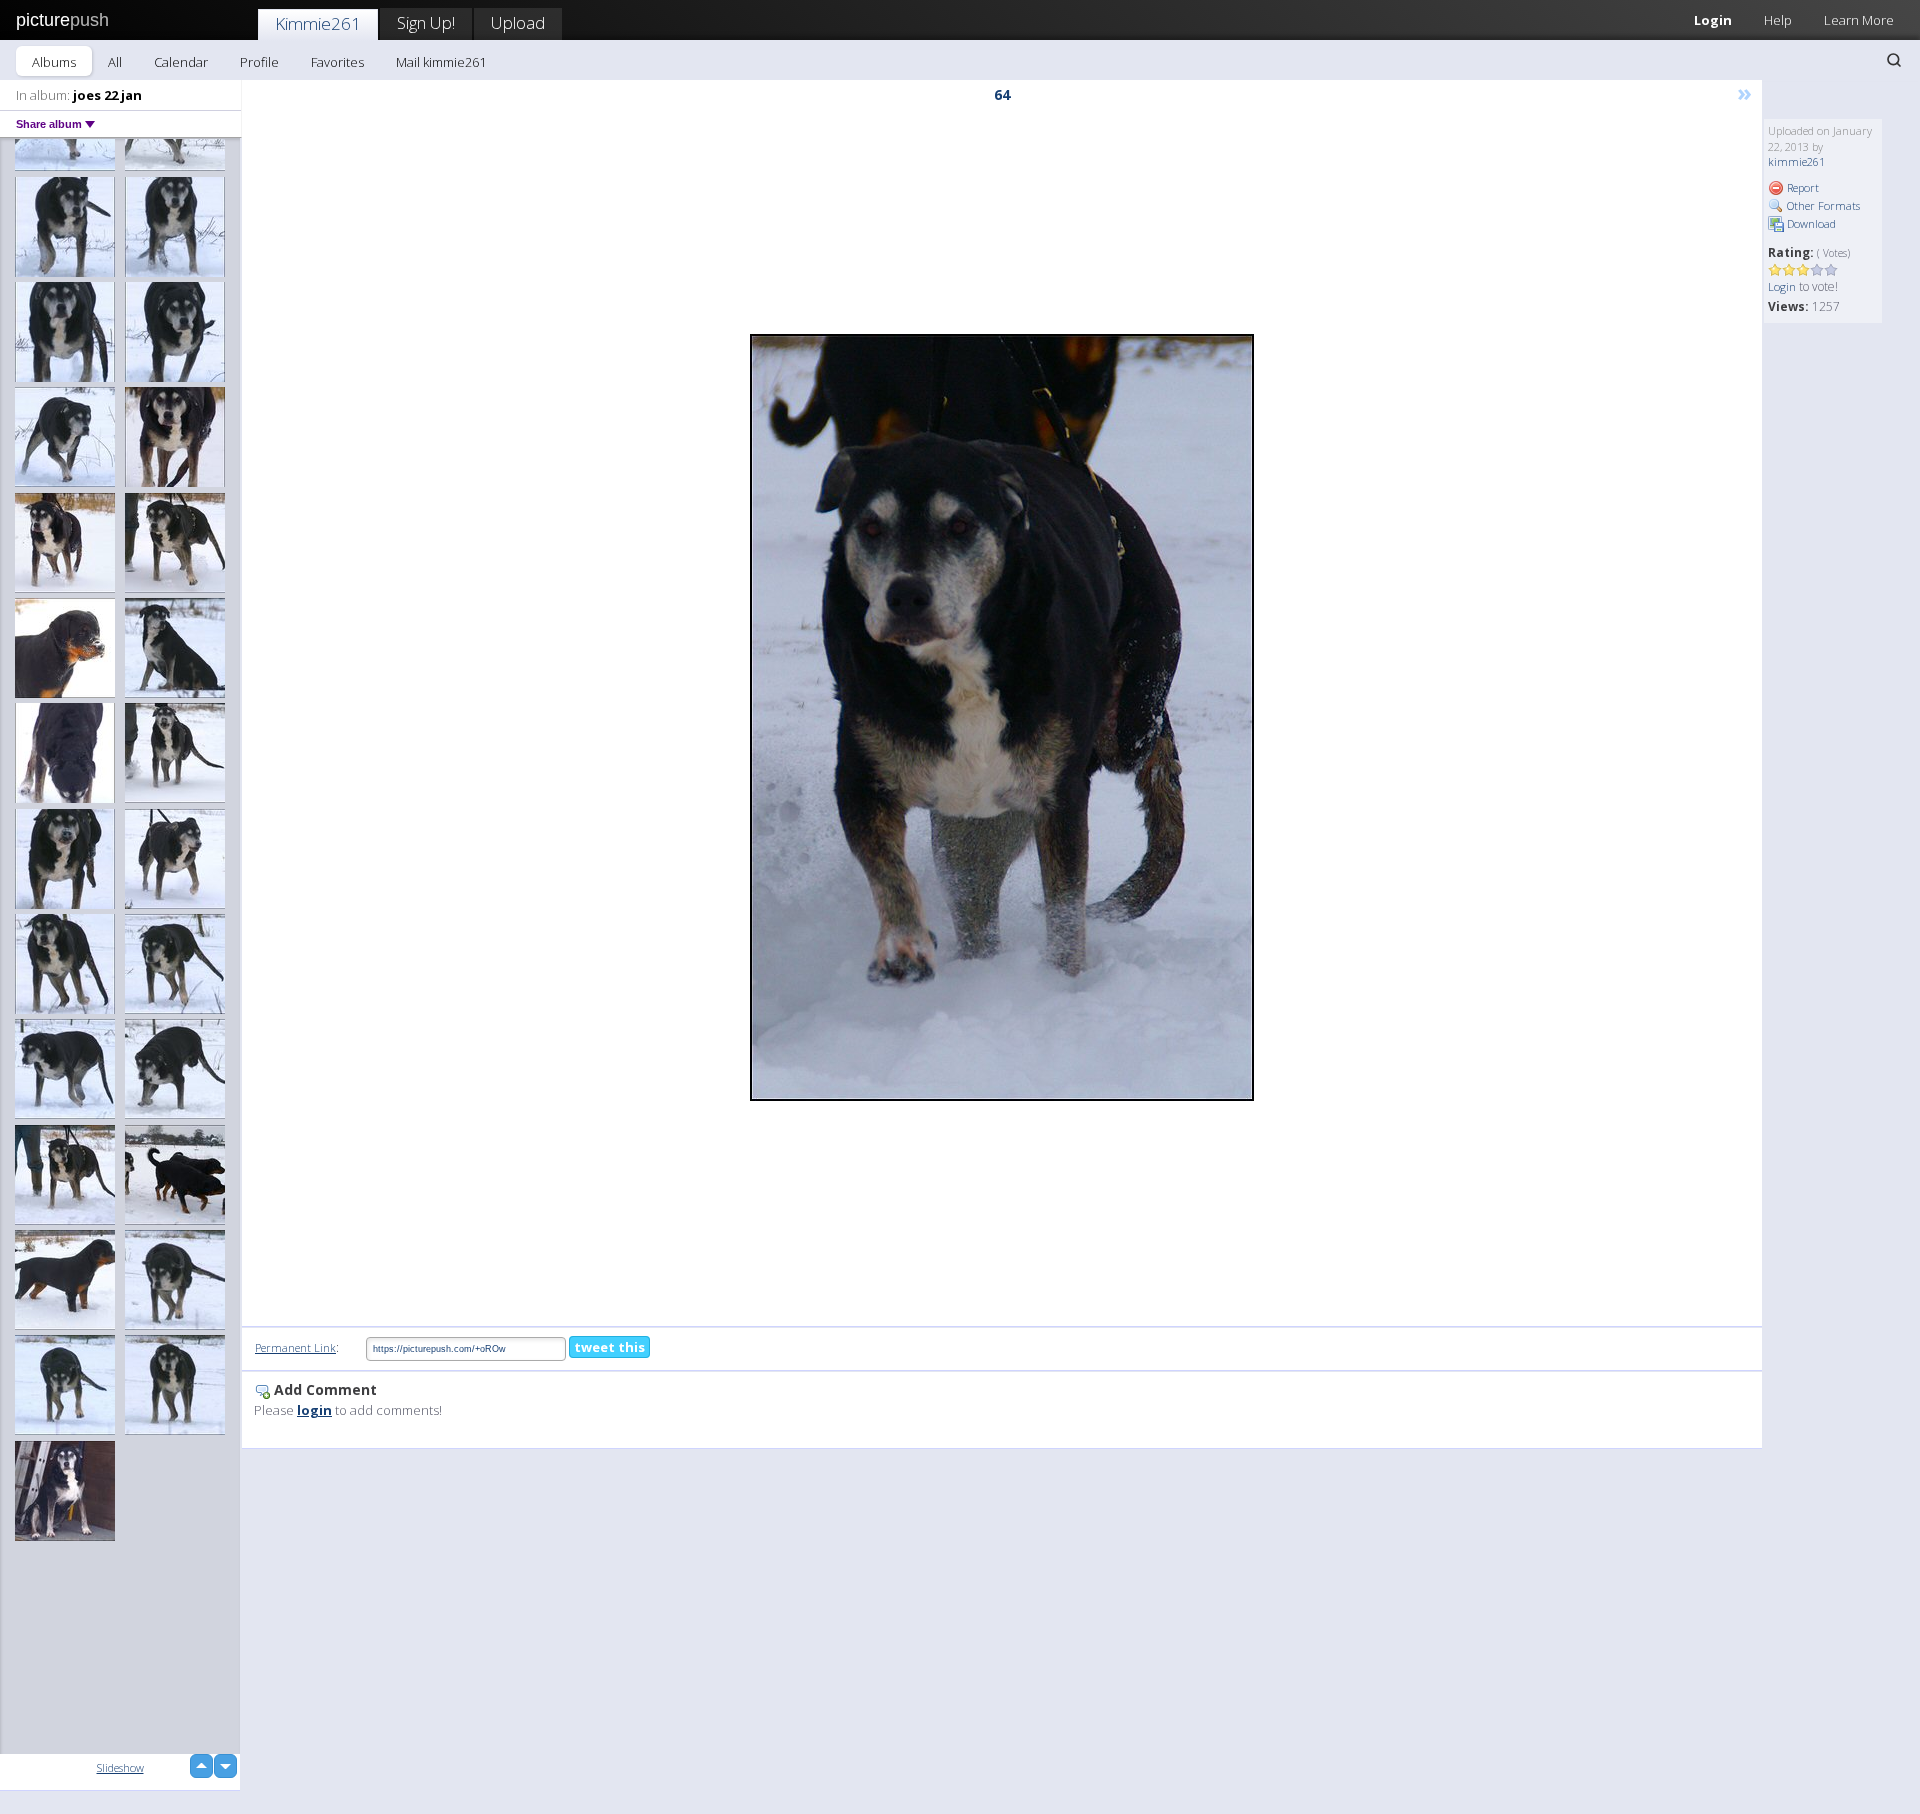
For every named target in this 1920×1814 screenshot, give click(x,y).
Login (1713, 20)
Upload (518, 22)
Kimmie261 (318, 23)
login (314, 1410)
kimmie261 (1796, 161)
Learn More (1859, 20)
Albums (54, 62)
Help (1778, 20)
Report (1801, 187)
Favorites (337, 62)
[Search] (1894, 60)
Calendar (181, 62)
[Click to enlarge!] (1002, 717)
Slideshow (120, 1767)
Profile (259, 62)
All (115, 62)
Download (1810, 223)
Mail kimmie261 (441, 62)
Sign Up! (426, 22)
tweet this (609, 1347)
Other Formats (1822, 205)
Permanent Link (295, 1347)
